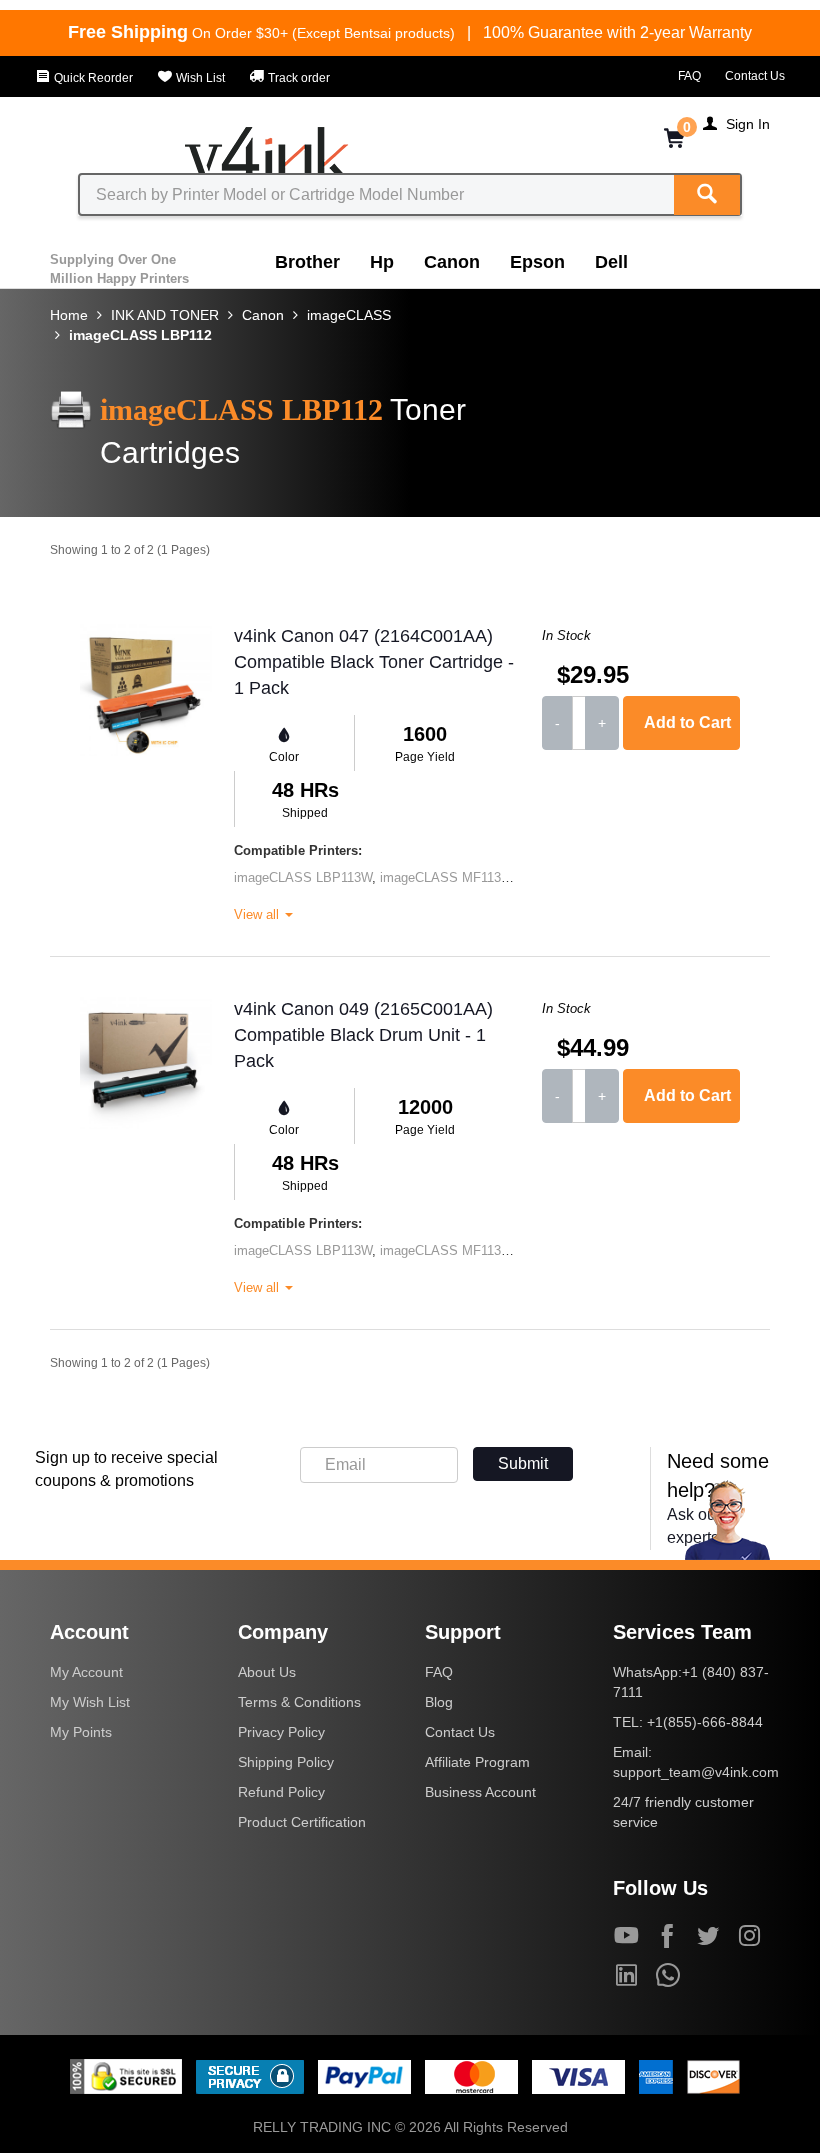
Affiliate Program (477, 1762)
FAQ (689, 76)
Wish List (199, 78)
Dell (611, 262)
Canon (452, 262)
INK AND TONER (165, 315)
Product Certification (302, 1822)
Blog (439, 1702)
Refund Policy (281, 1792)
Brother (307, 262)
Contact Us (755, 76)
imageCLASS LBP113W (303, 877)
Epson (537, 262)
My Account (86, 1672)
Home (69, 315)
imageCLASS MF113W (446, 877)
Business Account (480, 1792)
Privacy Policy (281, 1732)
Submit (523, 1463)
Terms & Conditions (299, 1702)
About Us (267, 1672)
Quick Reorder (92, 78)
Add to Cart (687, 722)
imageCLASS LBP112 (140, 335)
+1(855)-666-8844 (705, 1722)
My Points (81, 1732)
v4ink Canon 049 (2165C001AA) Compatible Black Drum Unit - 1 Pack (363, 1034)
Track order (297, 78)
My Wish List (90, 1702)
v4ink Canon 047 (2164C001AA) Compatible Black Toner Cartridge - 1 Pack (374, 661)
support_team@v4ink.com (696, 1772)
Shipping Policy (286, 1762)
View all (258, 914)
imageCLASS (349, 315)
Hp (382, 262)
